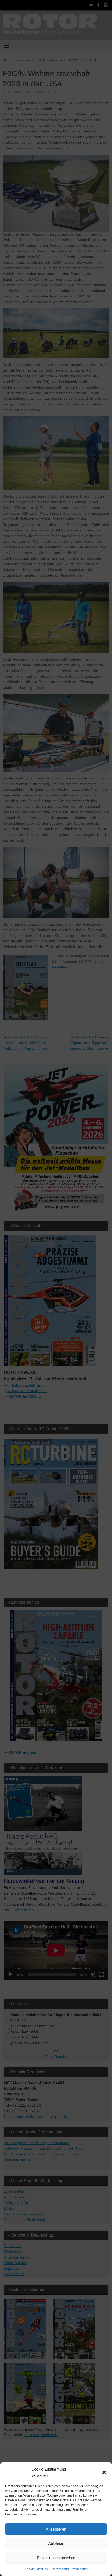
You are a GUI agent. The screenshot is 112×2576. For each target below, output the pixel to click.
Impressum (80, 2569)
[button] (104, 2472)
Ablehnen (56, 2543)
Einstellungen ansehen (56, 2558)
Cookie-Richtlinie (37, 2569)
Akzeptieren (56, 2529)
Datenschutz (60, 2569)
